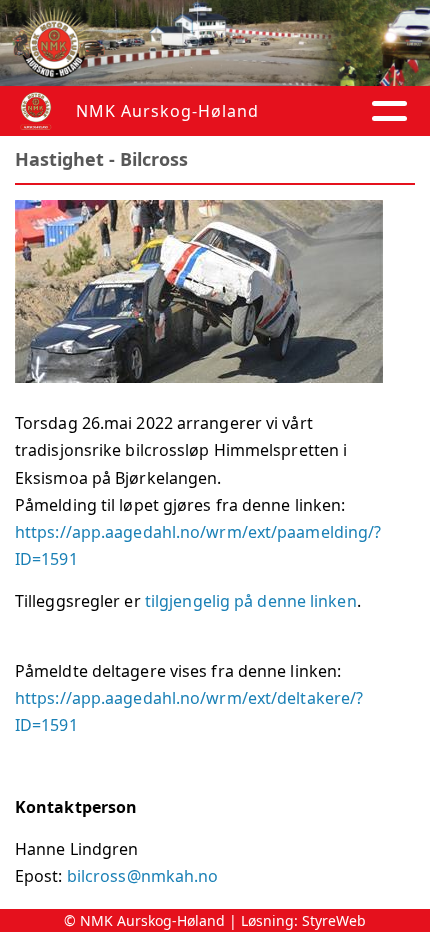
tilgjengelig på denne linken (251, 601)
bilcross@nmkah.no (143, 876)
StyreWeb (334, 920)
